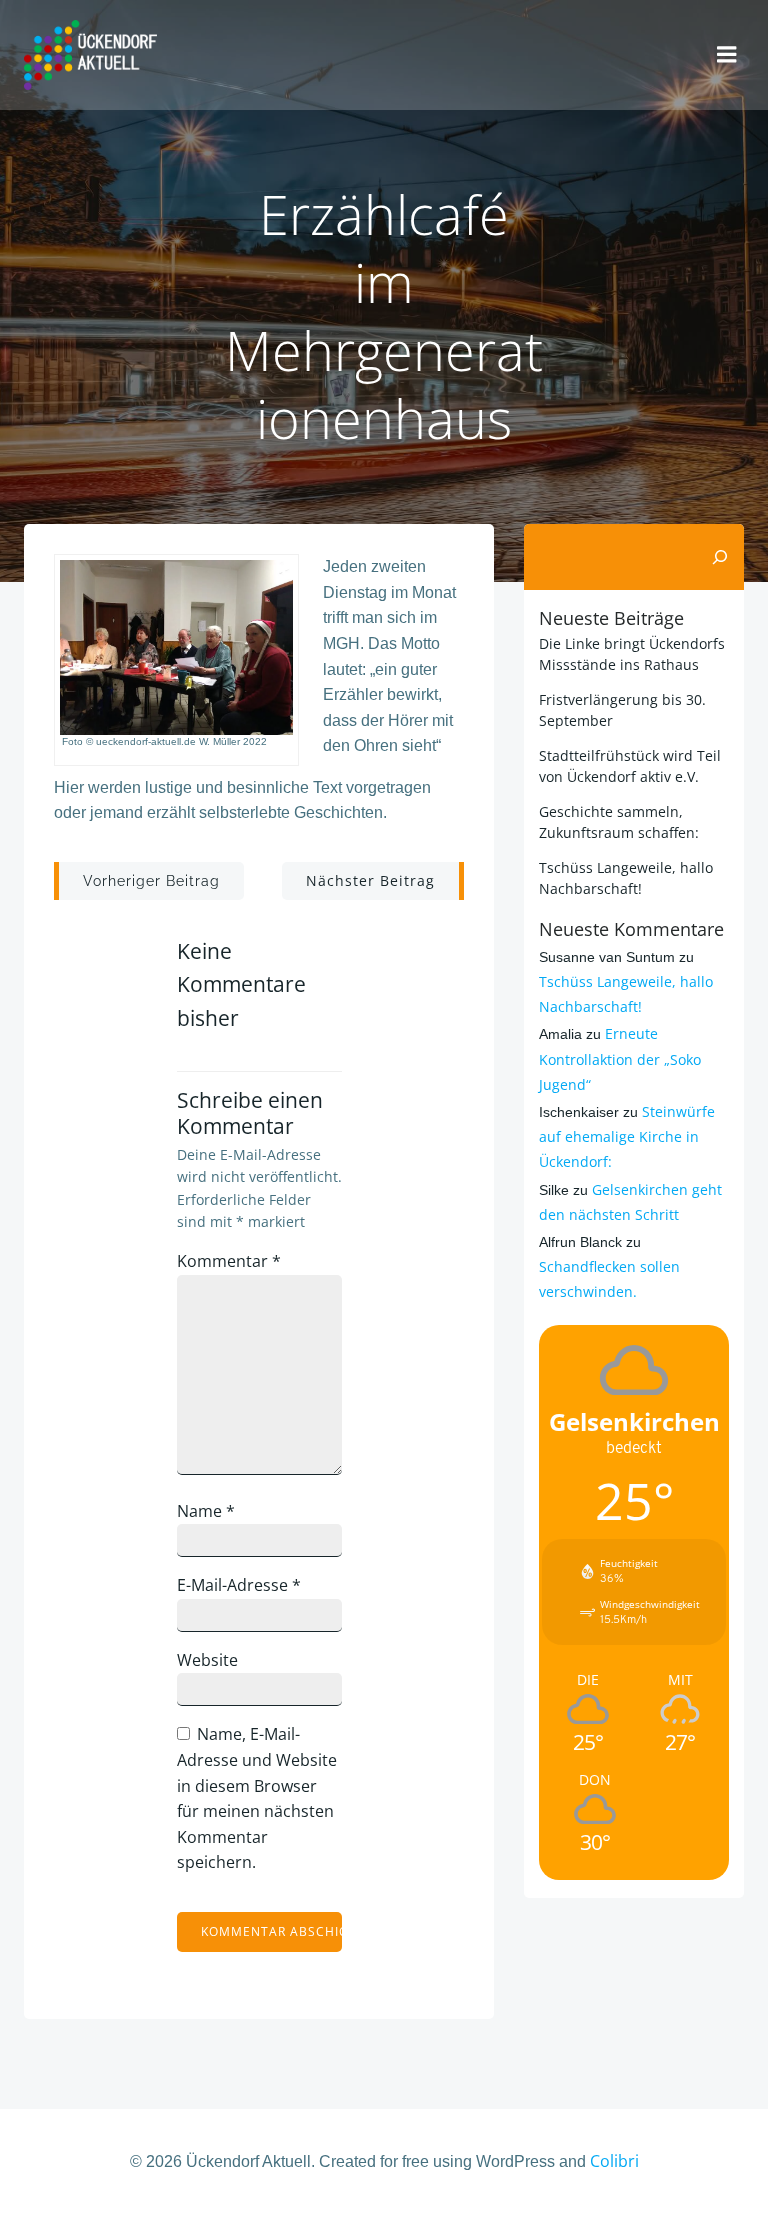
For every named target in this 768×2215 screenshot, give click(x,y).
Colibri (614, 2161)
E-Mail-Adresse (239, 1585)
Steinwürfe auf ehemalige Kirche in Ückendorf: (627, 1136)
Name (206, 1511)
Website (207, 1660)
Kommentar (229, 1261)
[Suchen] (720, 557)
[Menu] (727, 55)
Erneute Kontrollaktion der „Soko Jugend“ (620, 1058)
